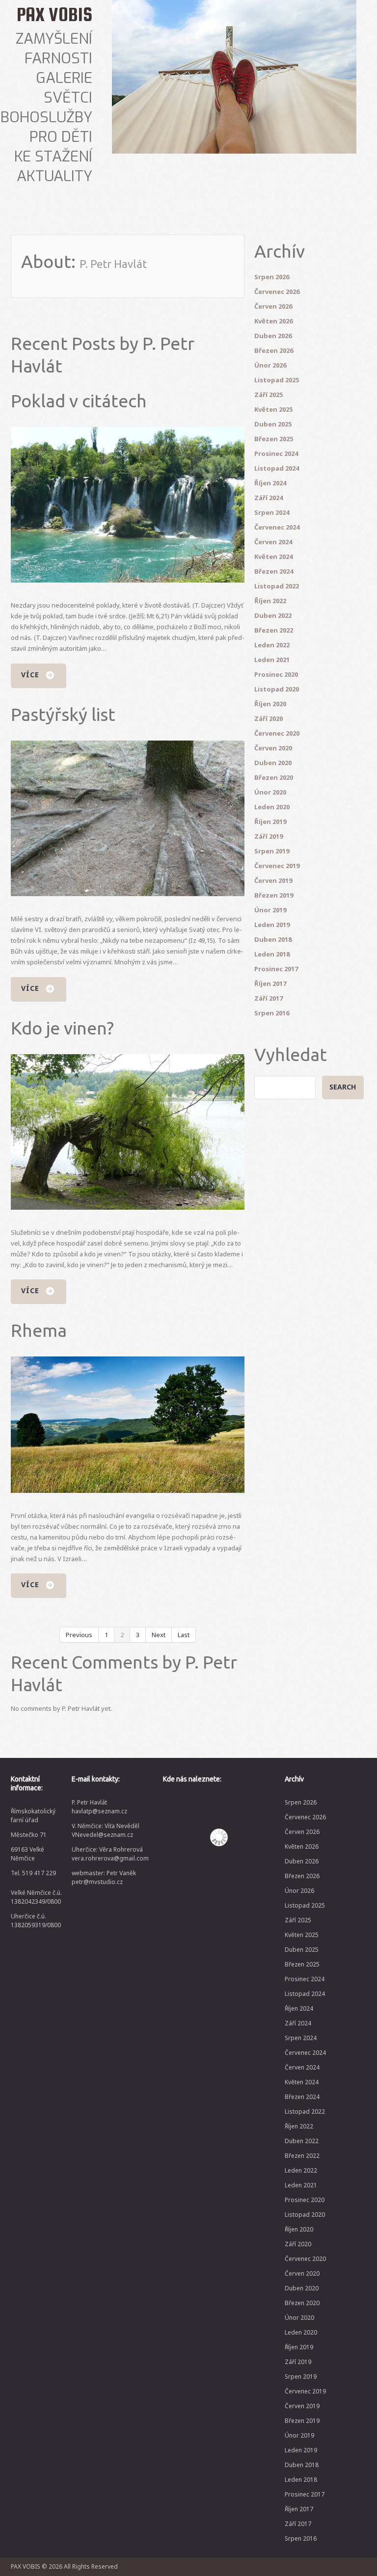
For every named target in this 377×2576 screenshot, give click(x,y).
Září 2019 (269, 836)
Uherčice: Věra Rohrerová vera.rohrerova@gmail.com (110, 1854)
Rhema (39, 1330)
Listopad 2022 (277, 586)
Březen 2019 (274, 895)
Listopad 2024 (277, 468)
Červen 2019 (273, 880)
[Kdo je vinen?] (128, 1132)
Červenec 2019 (277, 866)
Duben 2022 (273, 615)
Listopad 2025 (277, 380)
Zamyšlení (54, 39)
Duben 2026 (273, 336)
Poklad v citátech (79, 401)
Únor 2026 (270, 365)
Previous (79, 1635)
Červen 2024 (273, 542)
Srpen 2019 (272, 851)
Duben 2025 (273, 424)
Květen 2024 (273, 557)
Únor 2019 (270, 910)
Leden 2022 (272, 645)
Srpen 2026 (272, 277)
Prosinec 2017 (276, 969)
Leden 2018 (272, 954)
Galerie (64, 78)
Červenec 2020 (277, 733)
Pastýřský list (63, 714)
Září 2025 (269, 395)
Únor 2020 (270, 792)
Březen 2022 (274, 630)
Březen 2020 (274, 777)
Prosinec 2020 (276, 674)
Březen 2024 (274, 571)
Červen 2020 (273, 748)
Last (184, 1635)
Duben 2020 (273, 763)
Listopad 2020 (277, 689)
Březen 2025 (274, 439)
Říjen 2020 (270, 704)
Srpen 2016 (272, 1013)
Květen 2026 (273, 321)
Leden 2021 (272, 660)
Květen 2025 (273, 409)
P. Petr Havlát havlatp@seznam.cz (99, 1807)
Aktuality (54, 176)
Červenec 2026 (277, 292)
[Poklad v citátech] (128, 505)
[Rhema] (128, 1424)
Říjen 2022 (270, 601)
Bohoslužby (46, 117)
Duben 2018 (273, 939)
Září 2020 (269, 718)
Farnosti (58, 58)
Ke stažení (53, 157)
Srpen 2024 (272, 512)
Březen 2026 (274, 350)
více (30, 675)
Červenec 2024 (277, 527)
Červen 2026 (273, 306)
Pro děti (61, 137)
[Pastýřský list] (128, 818)
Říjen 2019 (270, 822)
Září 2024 (269, 498)
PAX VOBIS (54, 14)
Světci (68, 98)
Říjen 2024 (270, 483)
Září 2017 (269, 998)
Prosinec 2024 (276, 453)
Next (159, 1635)
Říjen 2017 (270, 983)
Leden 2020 (272, 807)
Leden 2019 (272, 925)
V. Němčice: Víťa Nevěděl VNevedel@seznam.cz (106, 1830)
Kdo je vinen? (62, 1028)
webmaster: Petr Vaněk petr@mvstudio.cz (104, 1877)
